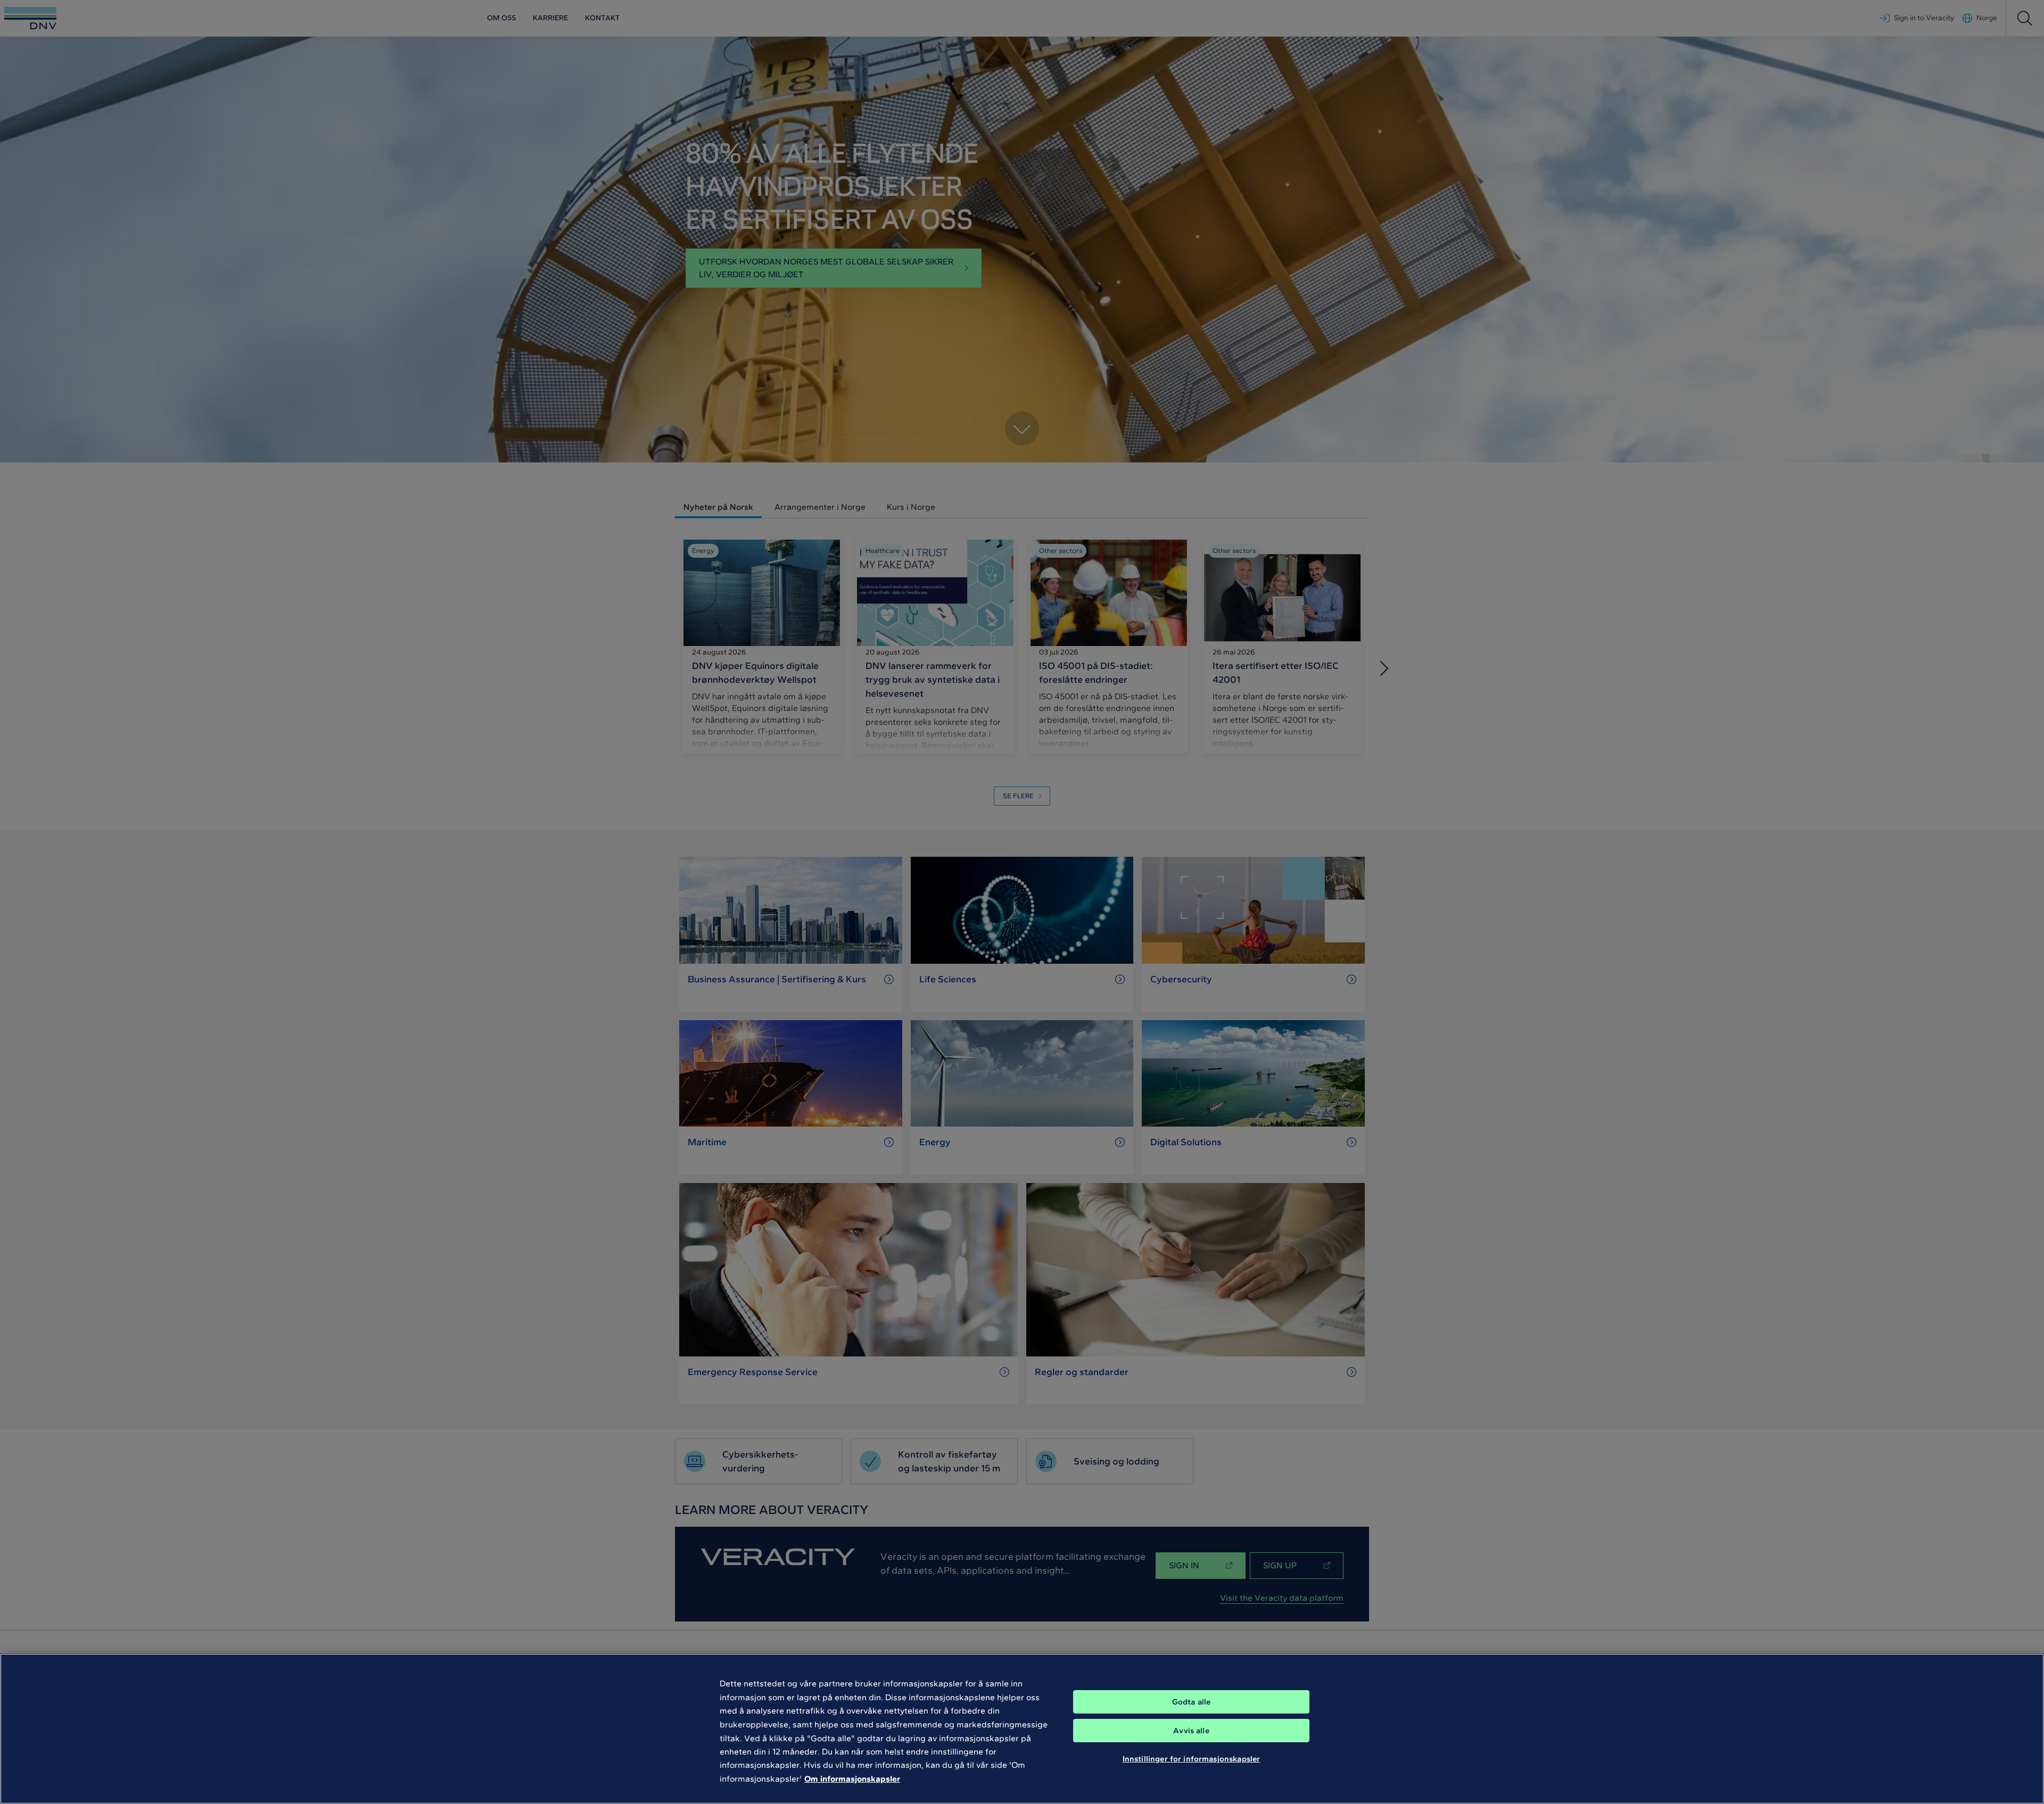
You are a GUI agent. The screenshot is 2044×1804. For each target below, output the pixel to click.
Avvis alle (1191, 1731)
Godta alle (1192, 1702)
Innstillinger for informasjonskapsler (1192, 1759)
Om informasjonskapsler (852, 1779)
